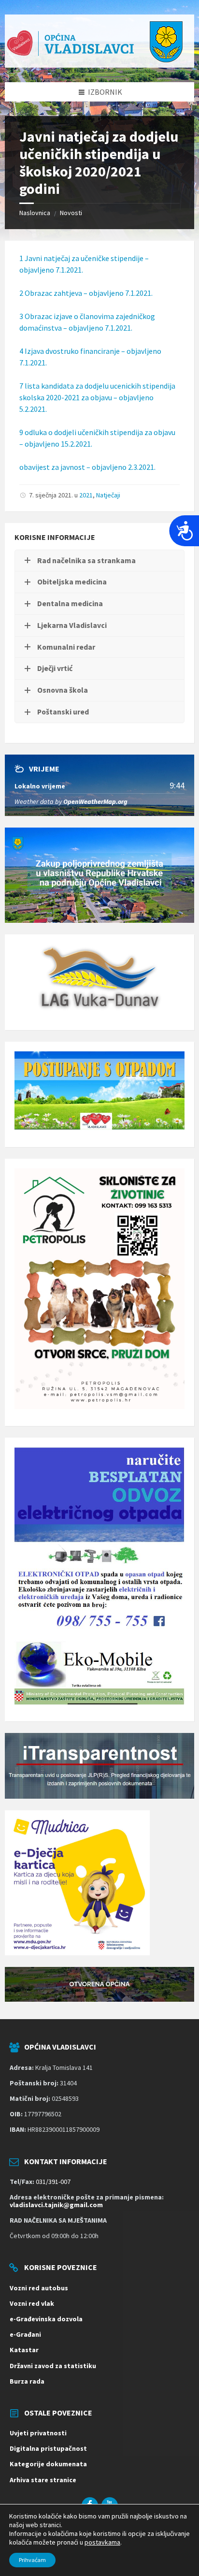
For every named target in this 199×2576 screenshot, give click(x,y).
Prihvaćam (32, 2560)
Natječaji (108, 495)
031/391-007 (53, 2182)
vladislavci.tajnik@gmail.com (56, 2205)
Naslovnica (35, 213)
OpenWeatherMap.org (95, 801)
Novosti (71, 213)
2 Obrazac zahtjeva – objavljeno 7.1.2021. (86, 293)
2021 (86, 495)
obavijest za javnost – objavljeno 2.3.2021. (87, 467)
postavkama (102, 2542)
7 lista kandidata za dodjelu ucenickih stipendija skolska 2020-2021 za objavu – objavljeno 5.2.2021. (97, 397)
